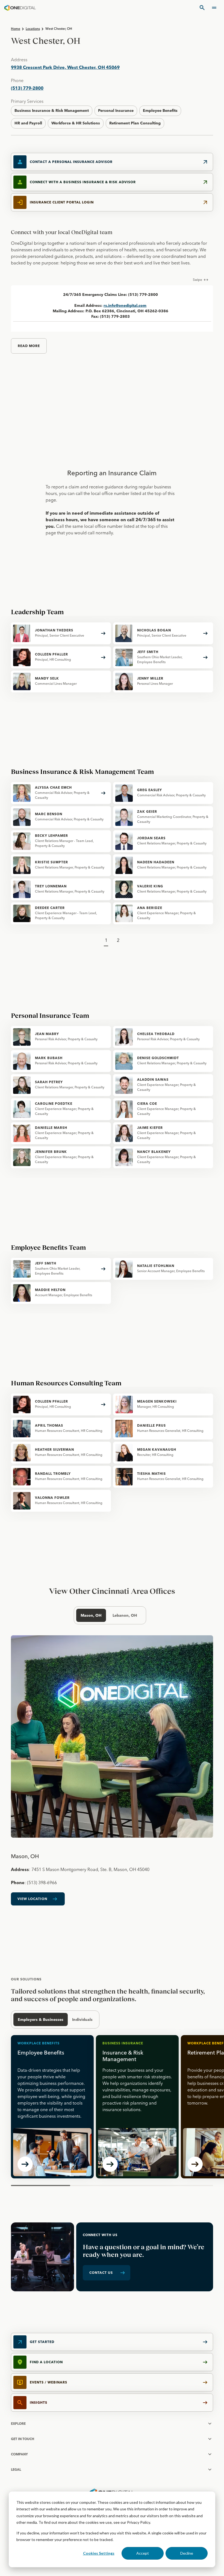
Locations (33, 29)
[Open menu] (214, 8)
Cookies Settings (99, 2553)
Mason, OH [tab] (91, 1615)
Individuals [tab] (82, 2020)
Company (19, 2454)
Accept (143, 2553)
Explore (18, 2424)
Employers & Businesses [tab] (41, 2020)
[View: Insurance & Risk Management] (137, 2107)
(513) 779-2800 (27, 88)
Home (16, 29)
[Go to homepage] (20, 8)
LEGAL (16, 2469)
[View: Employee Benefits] (52, 2107)
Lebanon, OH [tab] (125, 1615)
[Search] (202, 8)
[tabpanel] (112, 1774)
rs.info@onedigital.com (125, 305)
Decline (187, 2553)
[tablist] (110, 1615)
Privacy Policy (138, 2522)
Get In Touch (23, 2439)
